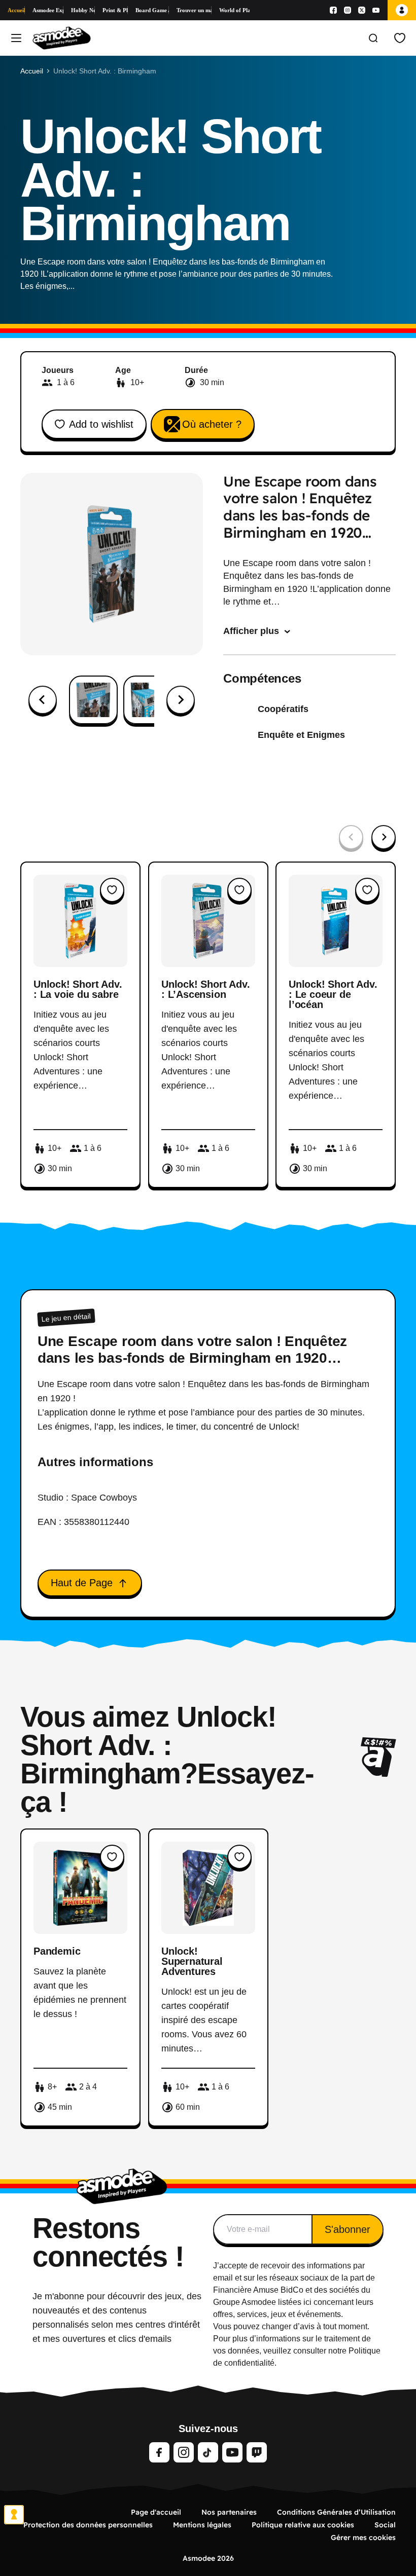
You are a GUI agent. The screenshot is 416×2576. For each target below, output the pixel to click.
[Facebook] (333, 10)
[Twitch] (257, 2452)
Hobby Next (83, 10)
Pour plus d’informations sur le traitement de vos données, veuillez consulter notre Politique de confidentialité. (297, 2351)
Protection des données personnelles (88, 2525)
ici (307, 2302)
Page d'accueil (156, 2512)
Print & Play (115, 10)
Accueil (16, 10)
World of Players (234, 10)
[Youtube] (376, 10)
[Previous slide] (351, 837)
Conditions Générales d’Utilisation (336, 2512)
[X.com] (362, 10)
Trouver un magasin (194, 10)
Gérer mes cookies (363, 2537)
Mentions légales (202, 2525)
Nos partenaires (229, 2512)
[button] (93, 700)
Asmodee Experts (48, 10)
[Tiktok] (208, 2452)
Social (385, 2525)
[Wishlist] (400, 38)
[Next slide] (181, 700)
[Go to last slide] (43, 700)
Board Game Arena (152, 10)
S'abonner (348, 2229)
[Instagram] (348, 10)
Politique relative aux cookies (303, 2525)
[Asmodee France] (62, 38)
